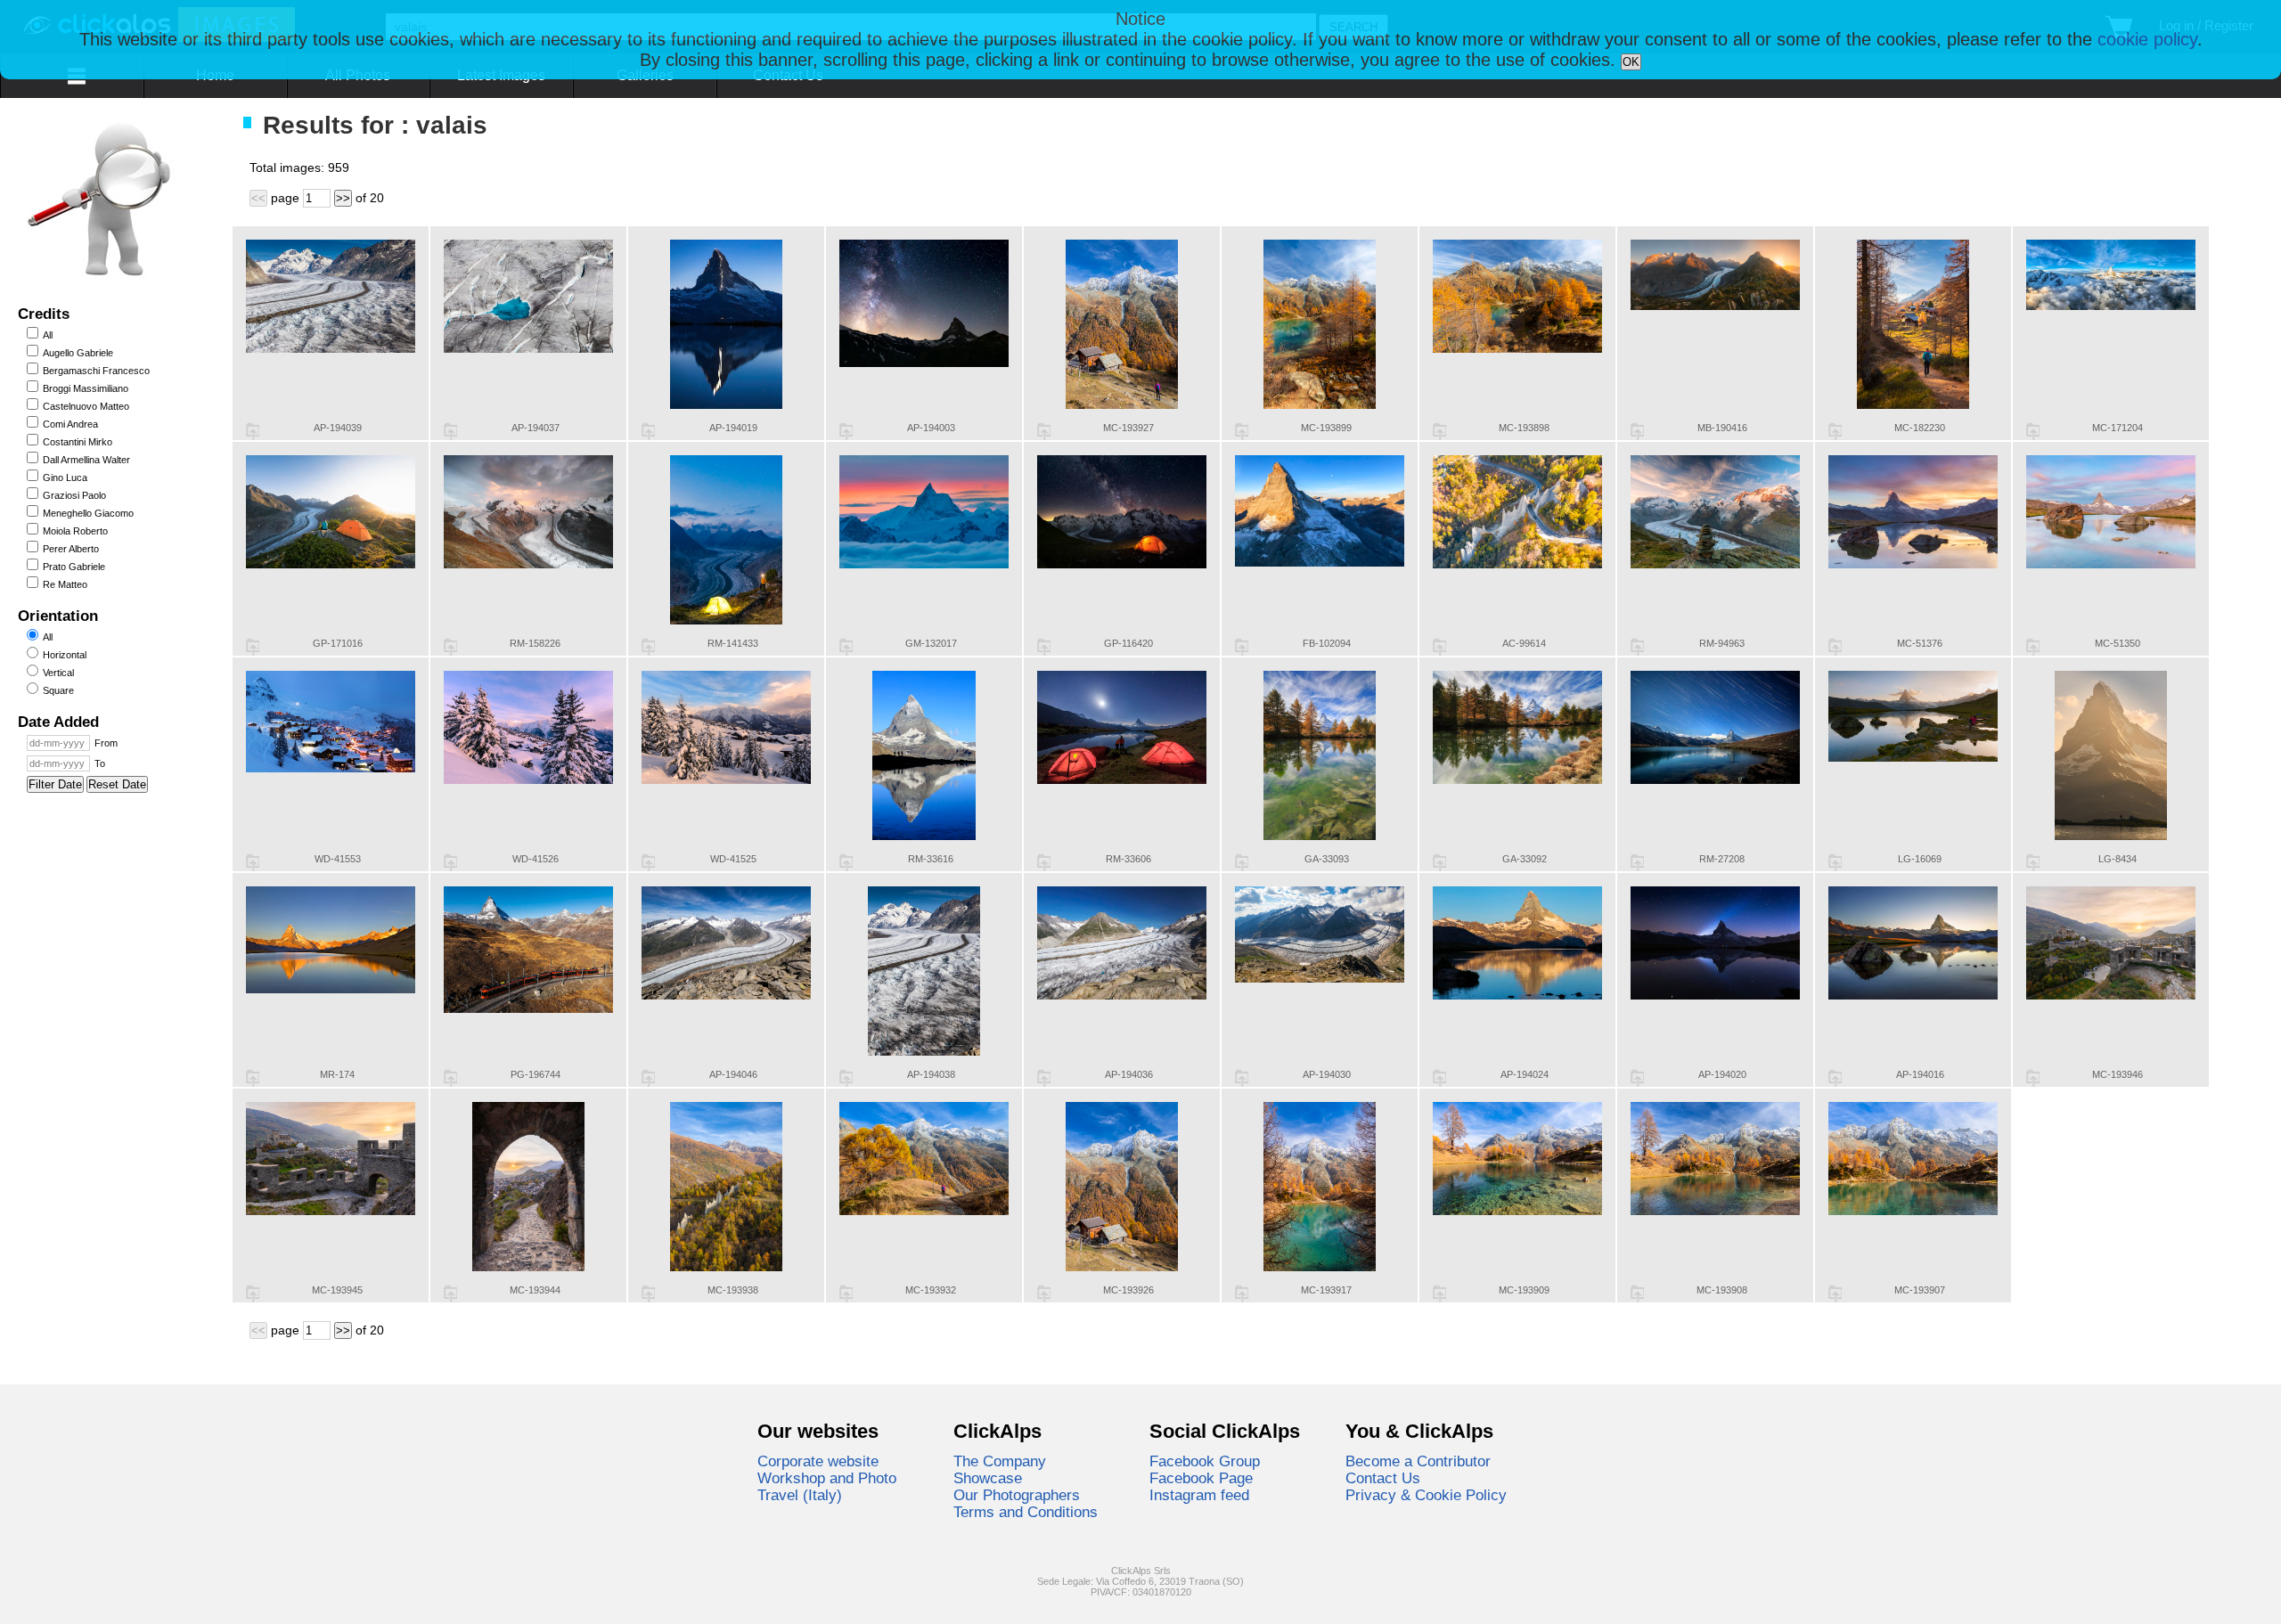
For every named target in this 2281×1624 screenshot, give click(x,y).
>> (343, 198)
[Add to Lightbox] (253, 431)
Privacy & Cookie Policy (1426, 1495)
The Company (1000, 1461)
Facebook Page (1201, 1478)
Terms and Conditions (1026, 1512)
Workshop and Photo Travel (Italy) (827, 1486)
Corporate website (818, 1461)
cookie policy (2147, 39)
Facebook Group (1205, 1461)
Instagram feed (1199, 1495)
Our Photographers (1017, 1495)
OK (1631, 62)
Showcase (988, 1478)
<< (258, 198)
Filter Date (55, 784)
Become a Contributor (1418, 1461)
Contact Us (1383, 1478)
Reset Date (117, 784)
